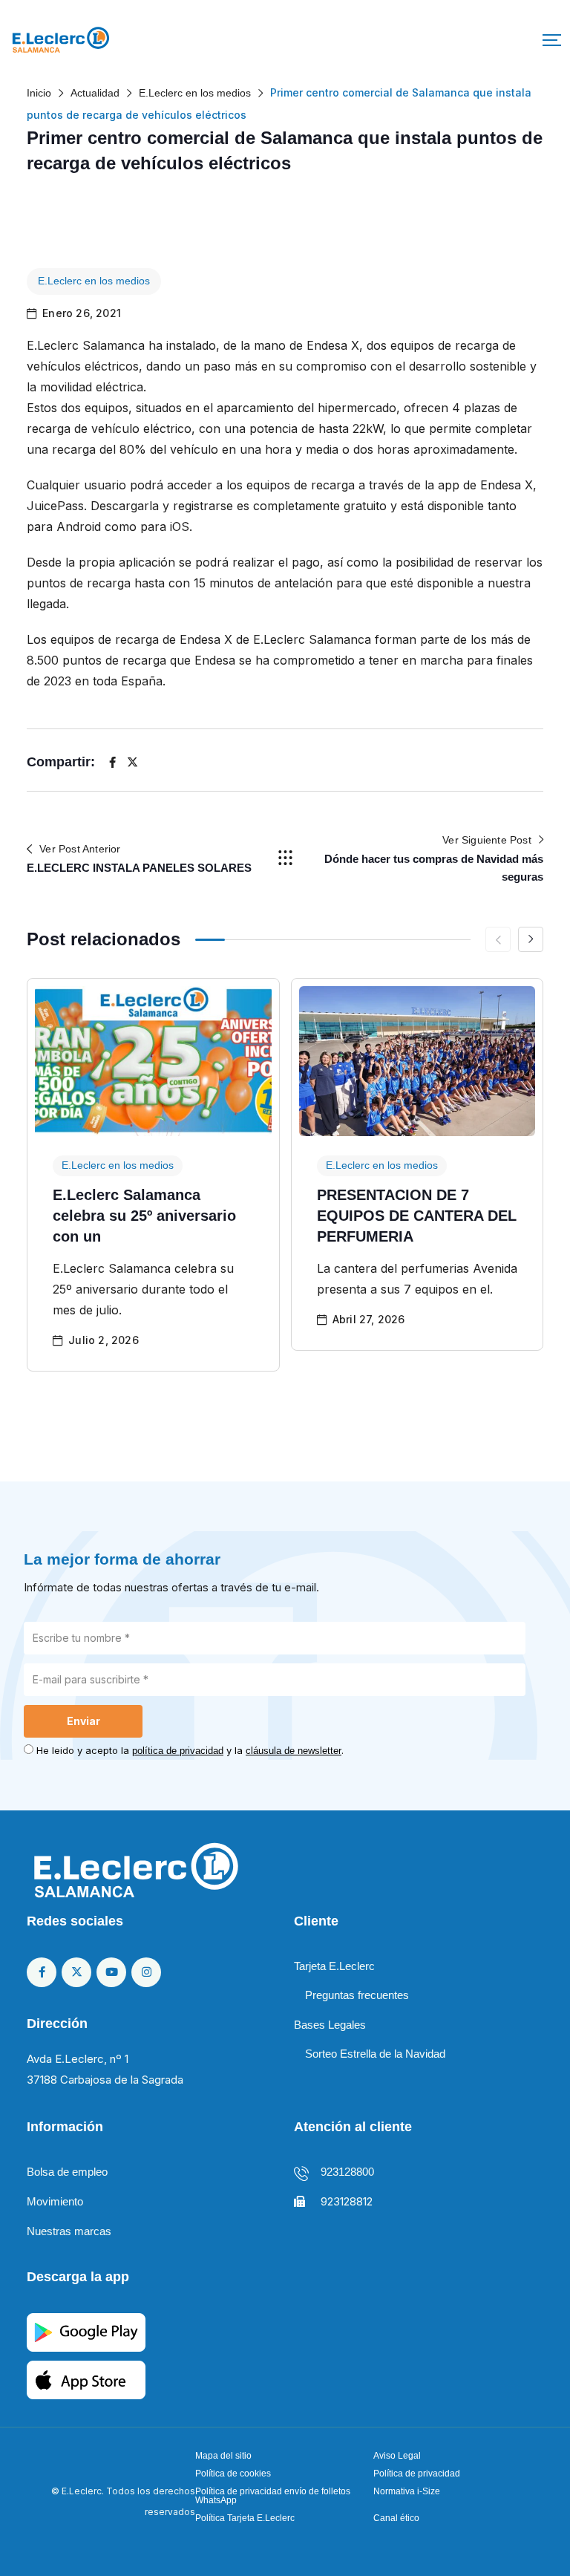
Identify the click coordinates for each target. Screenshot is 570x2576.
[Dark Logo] (61, 40)
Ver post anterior (80, 849)
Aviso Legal (397, 2456)
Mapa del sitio (223, 2456)
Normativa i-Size (407, 2491)
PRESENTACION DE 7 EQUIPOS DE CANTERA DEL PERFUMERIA (417, 1216)
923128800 (347, 2172)
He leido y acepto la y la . (190, 1750)
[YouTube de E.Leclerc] (111, 1972)
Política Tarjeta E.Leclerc (245, 2518)
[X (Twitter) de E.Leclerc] (76, 1972)
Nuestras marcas (69, 2231)
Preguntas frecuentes (357, 1995)
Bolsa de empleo (67, 2172)
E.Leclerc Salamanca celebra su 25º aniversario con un (144, 1216)
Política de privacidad (417, 2474)
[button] (552, 40)
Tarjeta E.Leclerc (334, 1966)
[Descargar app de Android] (86, 2331)
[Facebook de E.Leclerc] (42, 1972)
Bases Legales (330, 2025)
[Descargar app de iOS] (86, 2379)
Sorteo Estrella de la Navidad (375, 2054)
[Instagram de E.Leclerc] (146, 1972)
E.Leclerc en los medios (94, 281)
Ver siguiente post (487, 840)
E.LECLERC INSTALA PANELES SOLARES (139, 868)
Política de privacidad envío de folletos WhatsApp (273, 2496)
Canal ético (396, 2518)
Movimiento (55, 2201)
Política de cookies (233, 2474)
